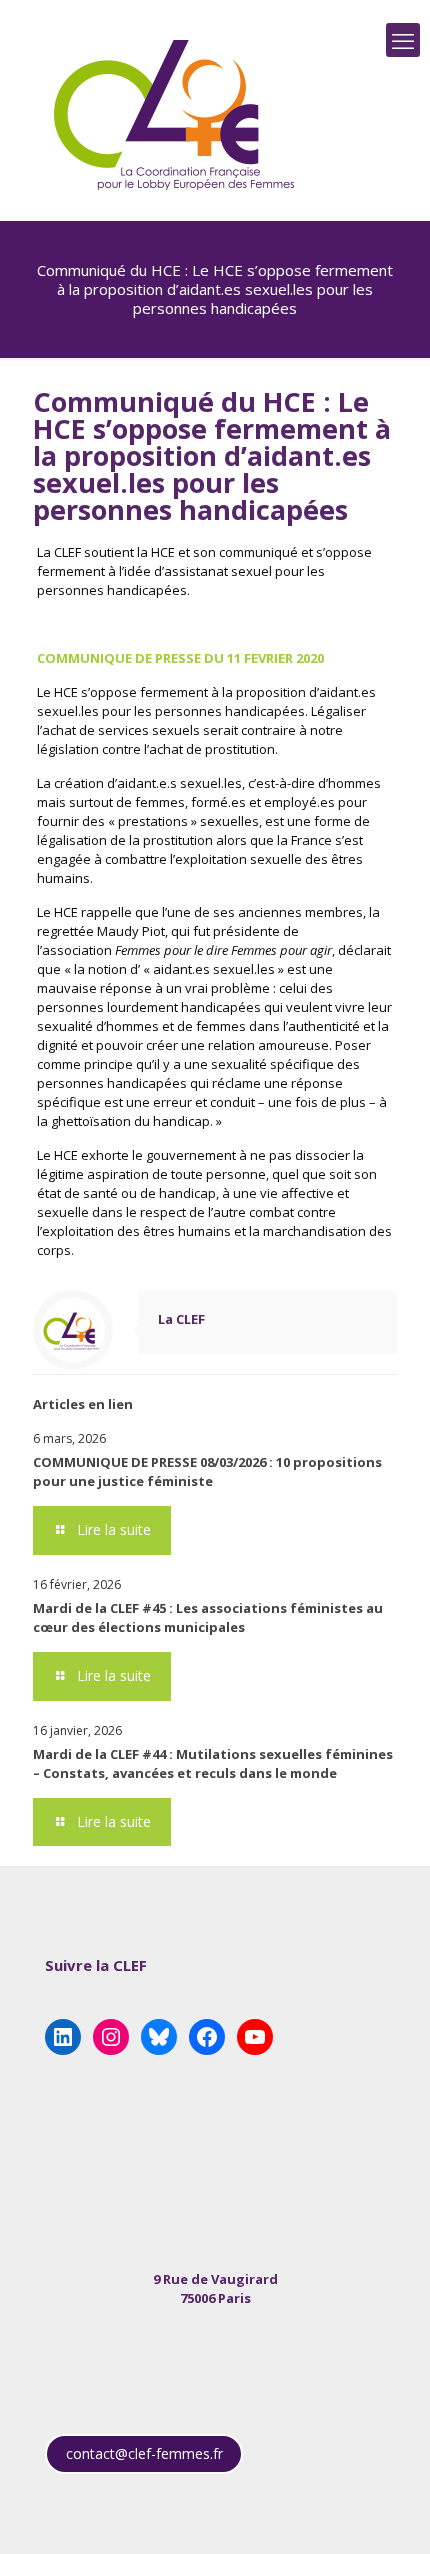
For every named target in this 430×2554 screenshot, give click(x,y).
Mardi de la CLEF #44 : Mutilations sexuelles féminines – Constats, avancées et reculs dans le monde (213, 1763)
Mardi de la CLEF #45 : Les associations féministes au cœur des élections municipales (208, 1617)
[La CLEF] (175, 115)
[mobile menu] (403, 40)
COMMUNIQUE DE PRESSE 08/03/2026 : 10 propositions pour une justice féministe (207, 1471)
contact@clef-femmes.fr (144, 2453)
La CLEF (181, 1319)
